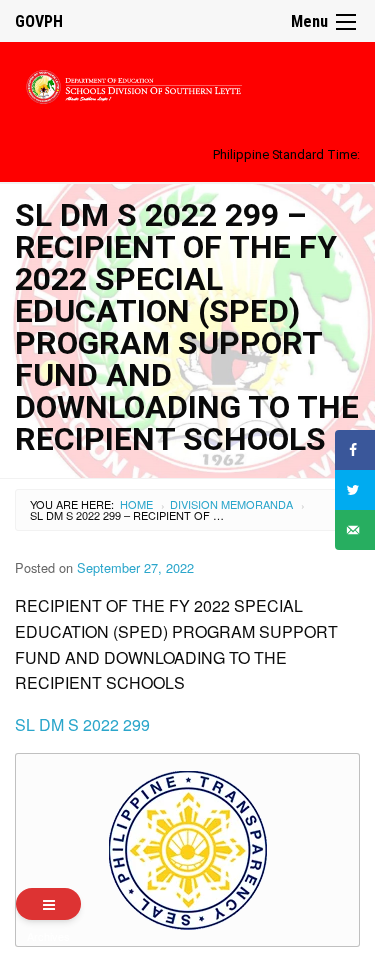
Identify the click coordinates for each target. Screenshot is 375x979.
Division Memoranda (231, 504)
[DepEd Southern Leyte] (187, 83)
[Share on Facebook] (355, 450)
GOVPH (39, 21)
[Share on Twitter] (355, 490)
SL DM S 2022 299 (82, 724)
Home (136, 504)
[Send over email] (355, 530)
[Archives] (48, 904)
